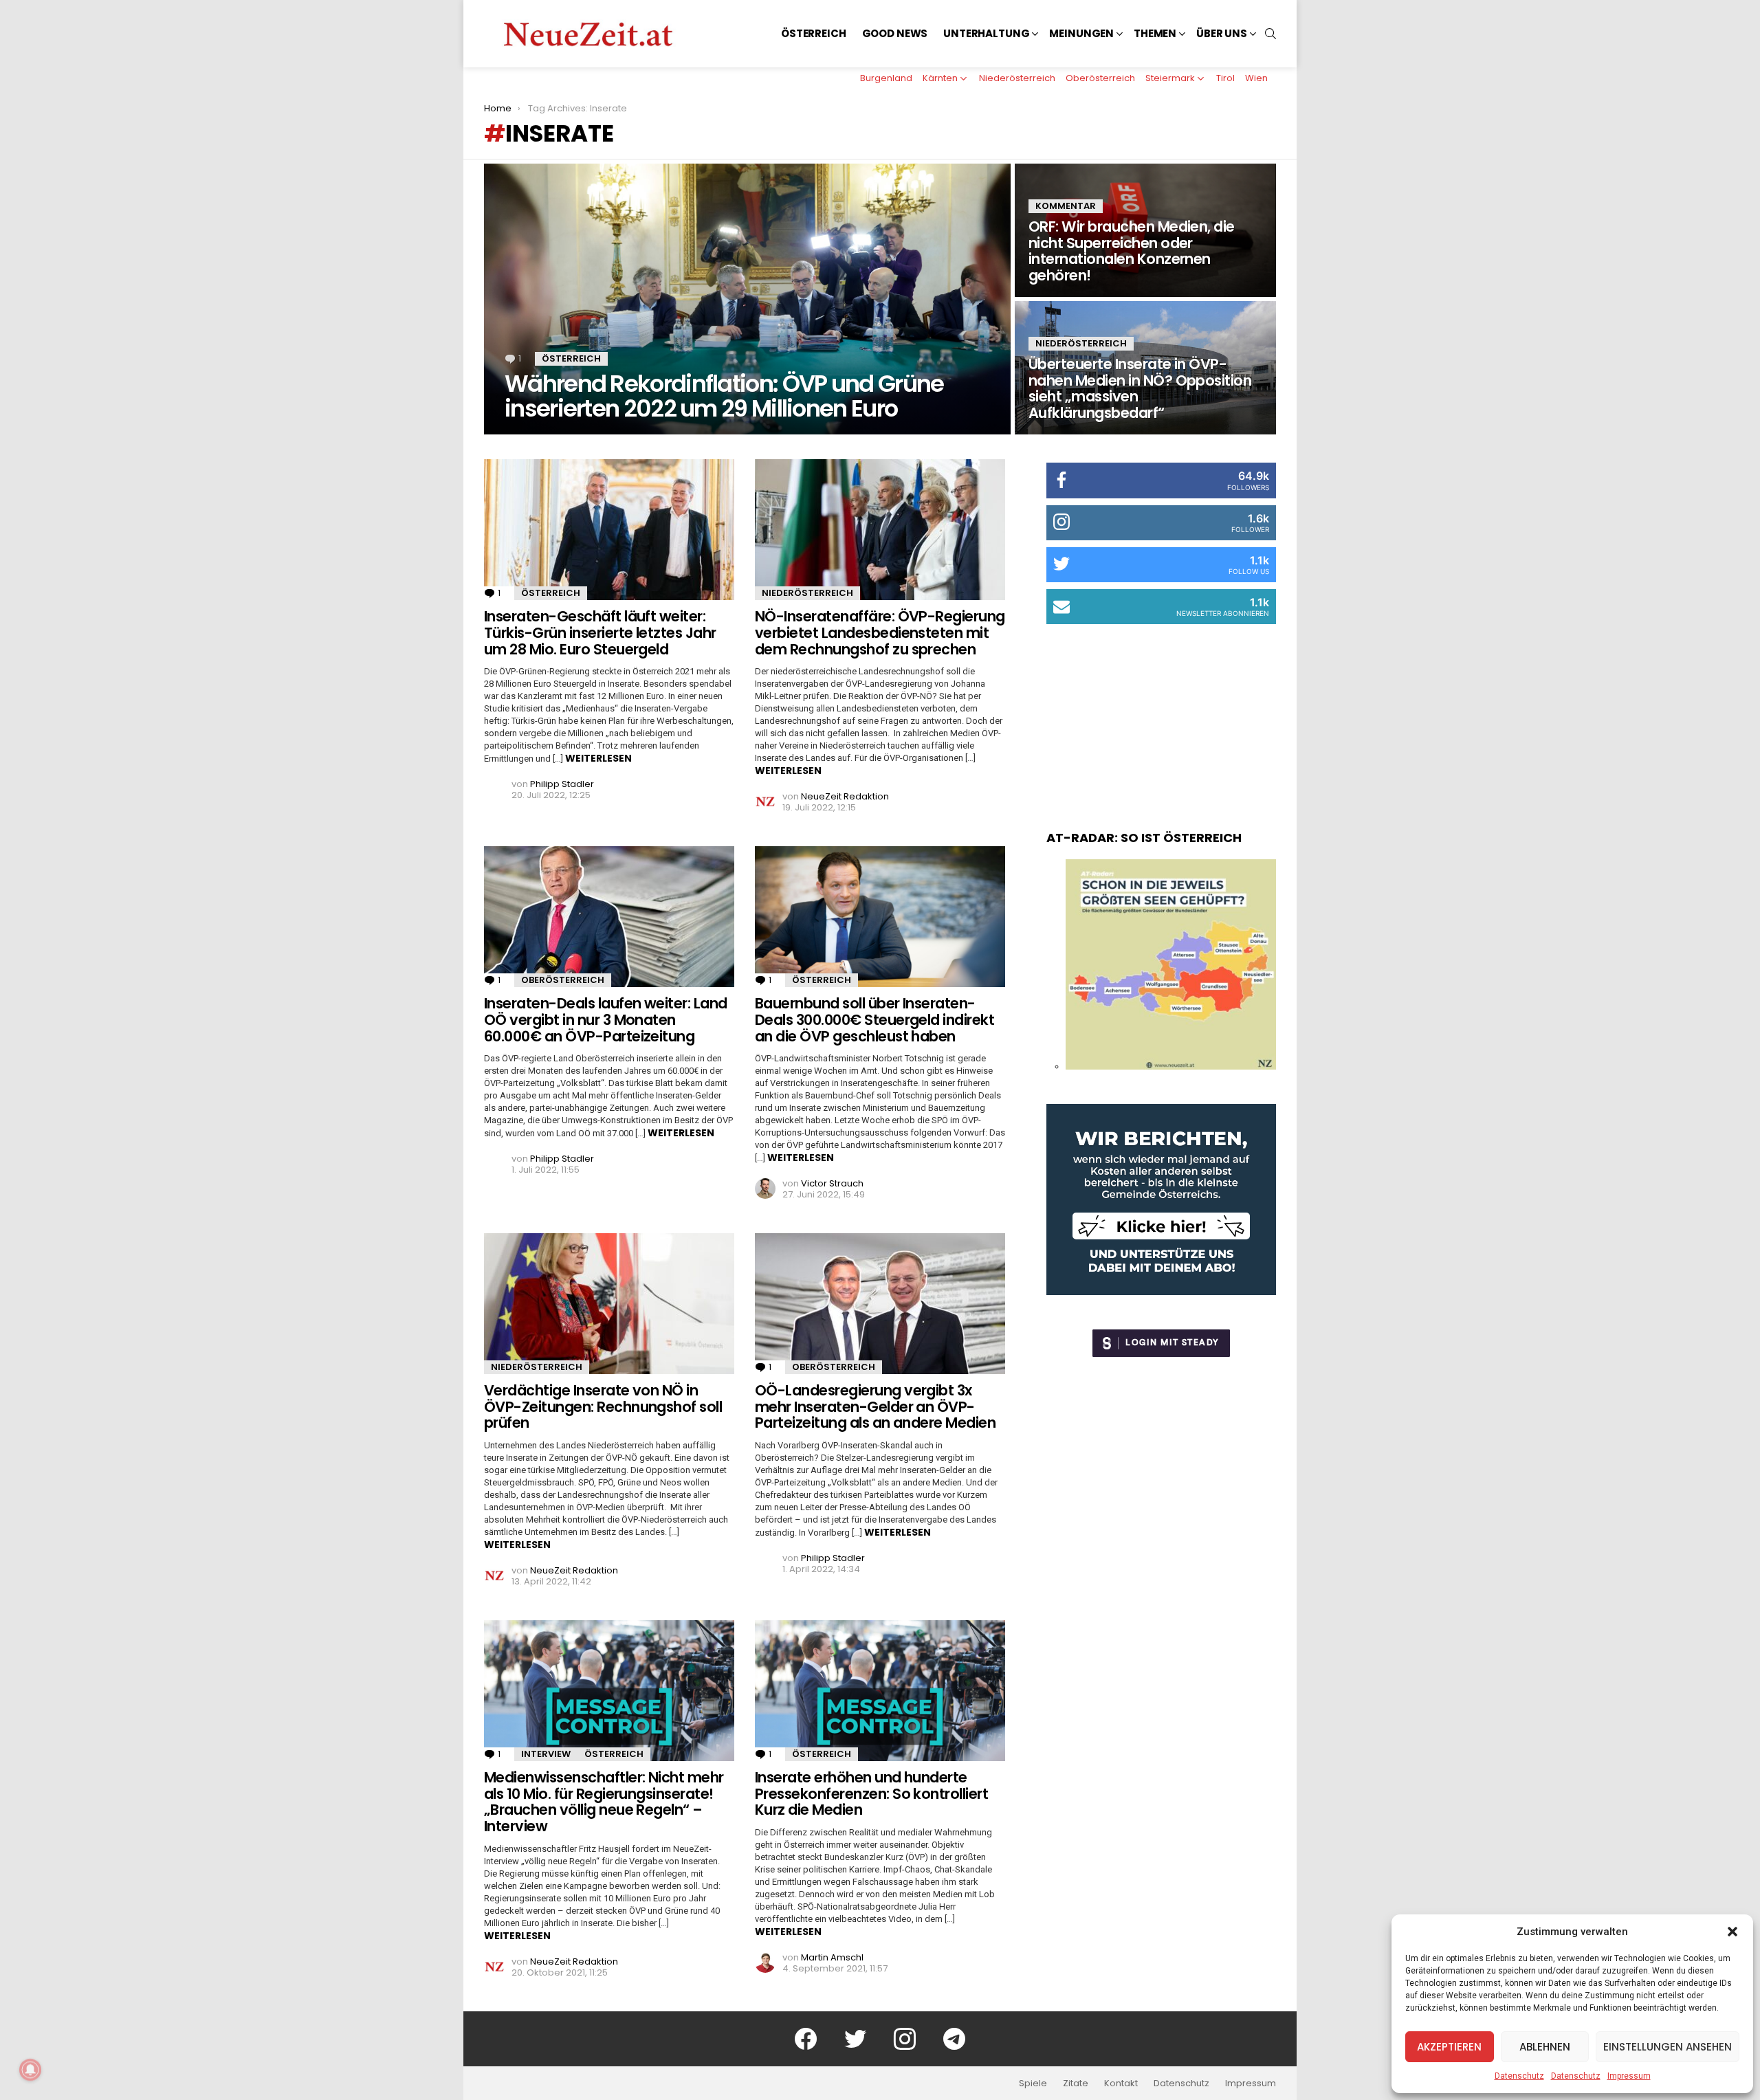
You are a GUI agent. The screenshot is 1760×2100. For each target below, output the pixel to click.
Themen (1155, 33)
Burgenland (886, 78)
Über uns (1222, 33)
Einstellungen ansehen (1668, 2047)
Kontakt (1121, 2084)
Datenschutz (1519, 2076)
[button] (1732, 1932)
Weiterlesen (598, 758)
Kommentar (1066, 206)
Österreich (814, 33)
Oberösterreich (1100, 78)
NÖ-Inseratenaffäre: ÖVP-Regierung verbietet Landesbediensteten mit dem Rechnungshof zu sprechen (880, 632)
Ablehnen (1545, 2047)
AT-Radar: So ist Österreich (1144, 838)
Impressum (1629, 2076)
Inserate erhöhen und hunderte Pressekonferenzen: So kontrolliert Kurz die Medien (871, 1793)
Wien (1256, 78)
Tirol (1225, 78)
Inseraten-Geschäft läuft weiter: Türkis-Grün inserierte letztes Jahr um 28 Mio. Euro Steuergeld (600, 632)
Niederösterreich (1017, 78)
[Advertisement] (1161, 714)
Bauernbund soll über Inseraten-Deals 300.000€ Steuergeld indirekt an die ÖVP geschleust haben (874, 1019)
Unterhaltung (986, 33)
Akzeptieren (1449, 2047)
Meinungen (1081, 33)
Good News (895, 33)
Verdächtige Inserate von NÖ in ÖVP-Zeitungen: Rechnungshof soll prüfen (603, 1406)
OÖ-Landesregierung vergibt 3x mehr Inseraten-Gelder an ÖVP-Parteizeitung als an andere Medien (875, 1406)
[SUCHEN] (1270, 34)
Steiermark (1170, 78)
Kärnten (940, 78)
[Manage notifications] (30, 2070)
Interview (546, 1754)
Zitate (1076, 2084)
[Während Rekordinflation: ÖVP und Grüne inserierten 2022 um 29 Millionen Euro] (747, 299)
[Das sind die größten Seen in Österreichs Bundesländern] (1171, 1066)
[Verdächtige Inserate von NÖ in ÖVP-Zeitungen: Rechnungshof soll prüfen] (609, 1304)
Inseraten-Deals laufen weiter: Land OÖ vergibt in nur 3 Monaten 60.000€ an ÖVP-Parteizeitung (606, 1019)
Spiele (1033, 2084)
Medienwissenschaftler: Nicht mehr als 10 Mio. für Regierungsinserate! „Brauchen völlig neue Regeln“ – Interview (604, 1802)
